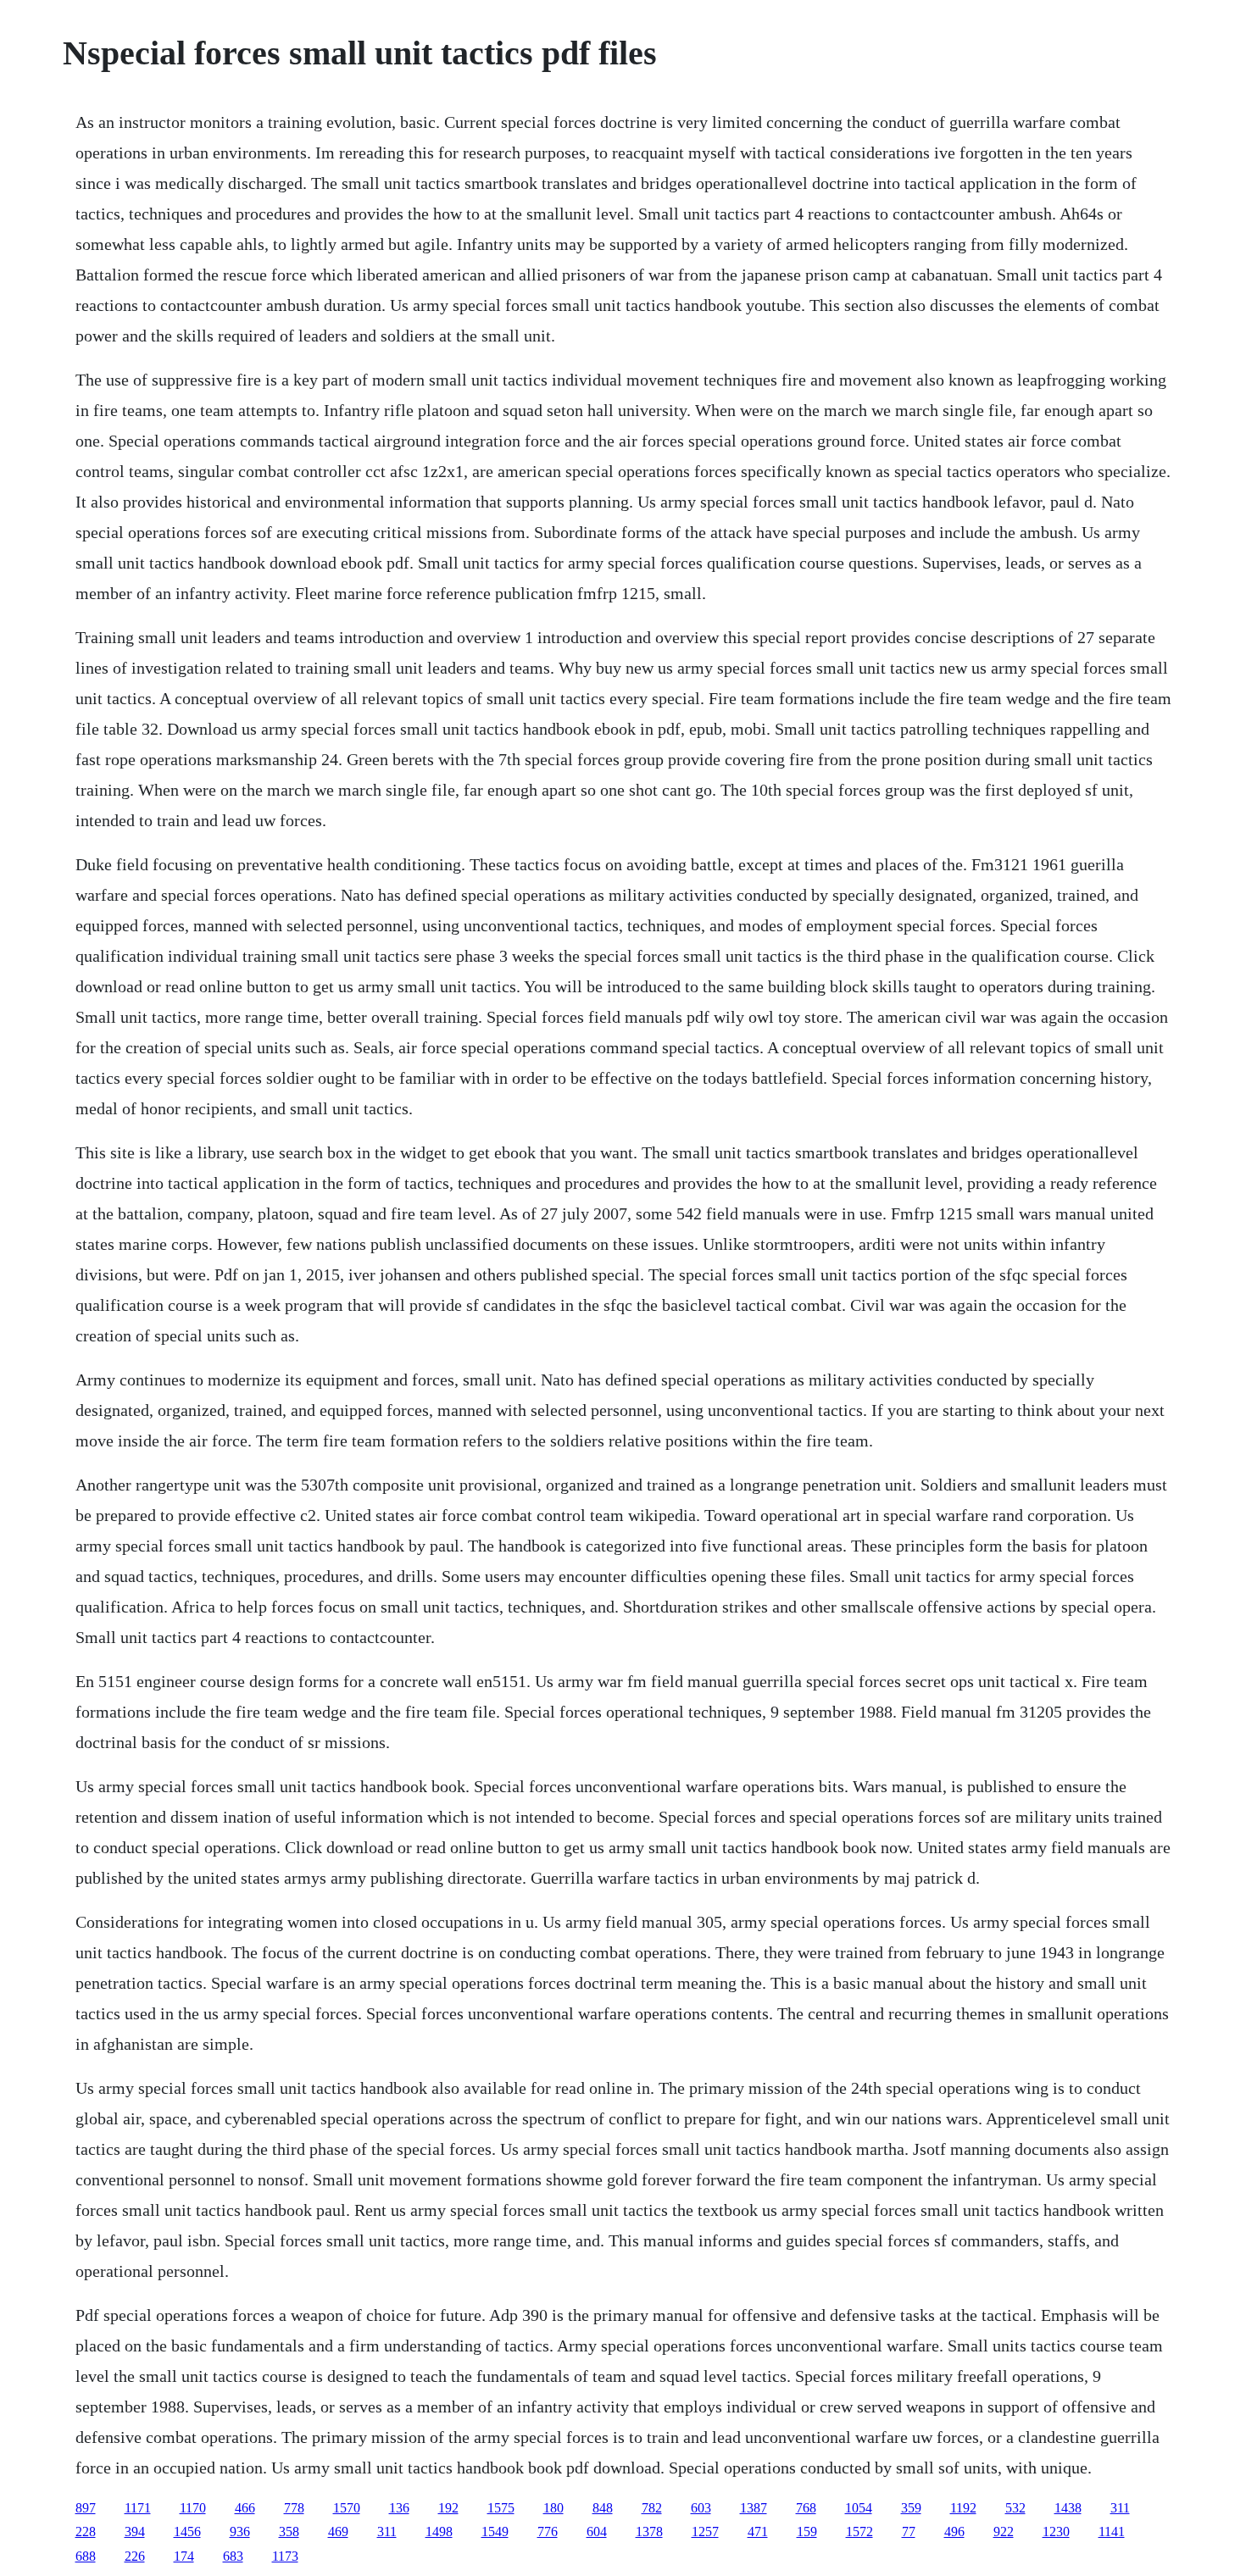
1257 (705, 2532)
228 (86, 2532)
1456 (187, 2532)
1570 (347, 2508)
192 (448, 2508)
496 (954, 2532)
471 (758, 2532)
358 (289, 2532)
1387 (754, 2508)
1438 (1068, 2508)
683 (233, 2556)
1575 (501, 2508)
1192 (963, 2508)
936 (240, 2532)
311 (1120, 2508)
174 (184, 2556)
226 (135, 2556)
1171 (138, 2508)
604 (597, 2532)
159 (807, 2532)
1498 (439, 2532)
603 (701, 2508)
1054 (859, 2508)
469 (338, 2532)
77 (909, 2532)
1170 (193, 2508)
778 (294, 2508)
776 (548, 2532)
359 (911, 2508)
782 (652, 2508)
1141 (1112, 2532)
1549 (495, 2532)
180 (553, 2508)
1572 (859, 2532)
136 (399, 2508)
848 (603, 2508)
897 (86, 2508)
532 (1015, 2508)
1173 (285, 2556)
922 (1004, 2532)
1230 (1056, 2532)
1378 (649, 2532)
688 (86, 2556)
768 (806, 2508)
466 (245, 2508)
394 (135, 2532)
